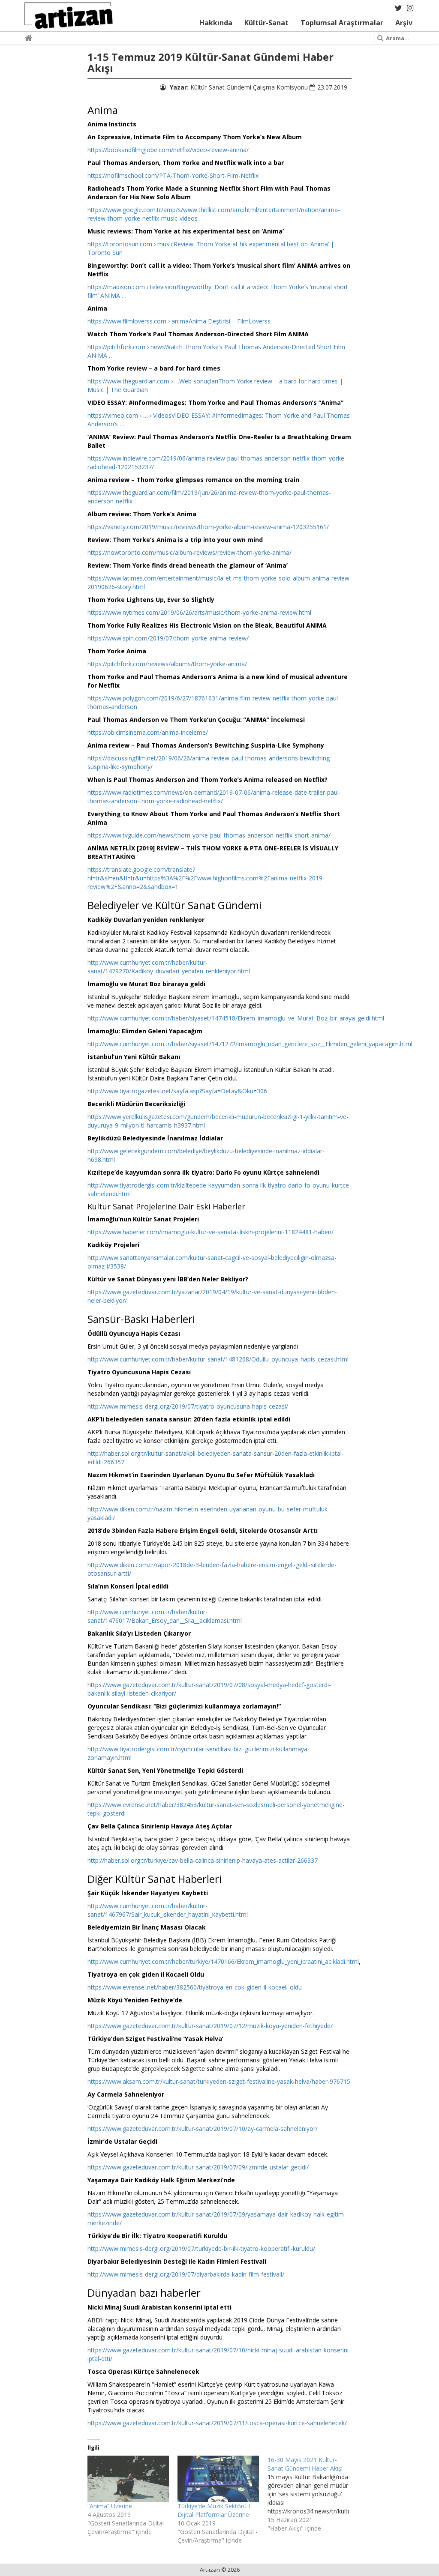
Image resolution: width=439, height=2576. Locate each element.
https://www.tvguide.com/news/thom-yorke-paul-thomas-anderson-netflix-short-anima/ (209, 835)
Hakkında (216, 23)
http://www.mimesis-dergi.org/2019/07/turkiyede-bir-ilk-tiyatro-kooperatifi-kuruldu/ (201, 2248)
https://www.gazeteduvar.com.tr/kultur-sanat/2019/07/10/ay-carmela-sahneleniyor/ (203, 2129)
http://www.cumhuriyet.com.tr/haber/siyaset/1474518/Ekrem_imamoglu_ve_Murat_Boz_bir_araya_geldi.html (236, 1018)
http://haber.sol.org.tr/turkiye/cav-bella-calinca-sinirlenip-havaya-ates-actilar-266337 (203, 1860)
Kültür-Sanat (266, 23)
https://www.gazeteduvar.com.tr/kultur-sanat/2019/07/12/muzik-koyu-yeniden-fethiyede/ (210, 2026)
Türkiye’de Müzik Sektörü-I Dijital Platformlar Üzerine (214, 2510)
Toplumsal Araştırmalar (342, 23)
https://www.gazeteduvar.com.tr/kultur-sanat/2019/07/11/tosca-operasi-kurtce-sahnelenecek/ (217, 2423)
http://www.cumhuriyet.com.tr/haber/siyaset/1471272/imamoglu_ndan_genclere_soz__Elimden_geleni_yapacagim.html (250, 1044)
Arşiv (404, 23)
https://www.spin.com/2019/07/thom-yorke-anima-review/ (168, 638)
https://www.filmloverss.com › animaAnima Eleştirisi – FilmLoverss (179, 321)
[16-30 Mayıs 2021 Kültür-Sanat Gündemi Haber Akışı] (313, 2494)
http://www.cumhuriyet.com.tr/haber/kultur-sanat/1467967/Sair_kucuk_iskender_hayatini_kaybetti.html (168, 1910)
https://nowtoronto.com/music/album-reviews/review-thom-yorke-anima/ (189, 552)
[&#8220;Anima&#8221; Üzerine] (128, 2479)
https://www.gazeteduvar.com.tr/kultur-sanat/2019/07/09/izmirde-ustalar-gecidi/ (198, 2167)
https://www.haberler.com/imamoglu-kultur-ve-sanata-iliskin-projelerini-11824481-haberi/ (210, 1232)
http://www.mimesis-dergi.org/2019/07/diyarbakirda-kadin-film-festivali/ (186, 2274)
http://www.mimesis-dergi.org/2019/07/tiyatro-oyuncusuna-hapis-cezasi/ (188, 1406)
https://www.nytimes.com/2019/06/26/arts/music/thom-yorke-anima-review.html (199, 612)
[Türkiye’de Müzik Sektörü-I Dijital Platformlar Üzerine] (218, 2479)
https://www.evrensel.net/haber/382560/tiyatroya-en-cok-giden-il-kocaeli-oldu (195, 1987)
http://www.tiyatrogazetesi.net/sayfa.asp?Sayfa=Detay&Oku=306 (177, 1091)
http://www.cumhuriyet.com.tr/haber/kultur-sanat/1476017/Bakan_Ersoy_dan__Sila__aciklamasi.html (165, 1616)
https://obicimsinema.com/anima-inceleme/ (148, 732)
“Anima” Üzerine (110, 2506)
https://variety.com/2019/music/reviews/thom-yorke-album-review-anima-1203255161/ (208, 527)
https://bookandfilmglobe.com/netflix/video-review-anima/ (168, 150)
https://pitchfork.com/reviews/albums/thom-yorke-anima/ (167, 664)
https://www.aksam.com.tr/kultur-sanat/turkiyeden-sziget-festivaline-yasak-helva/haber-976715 (219, 2081)
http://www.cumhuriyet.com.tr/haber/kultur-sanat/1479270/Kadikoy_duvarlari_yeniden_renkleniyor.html (169, 967)
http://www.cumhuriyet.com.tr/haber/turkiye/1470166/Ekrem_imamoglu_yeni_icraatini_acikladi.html (223, 1961)
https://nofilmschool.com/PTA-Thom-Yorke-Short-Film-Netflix (173, 175)
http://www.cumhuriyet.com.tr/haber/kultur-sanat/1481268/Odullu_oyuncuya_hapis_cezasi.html (218, 1359)
